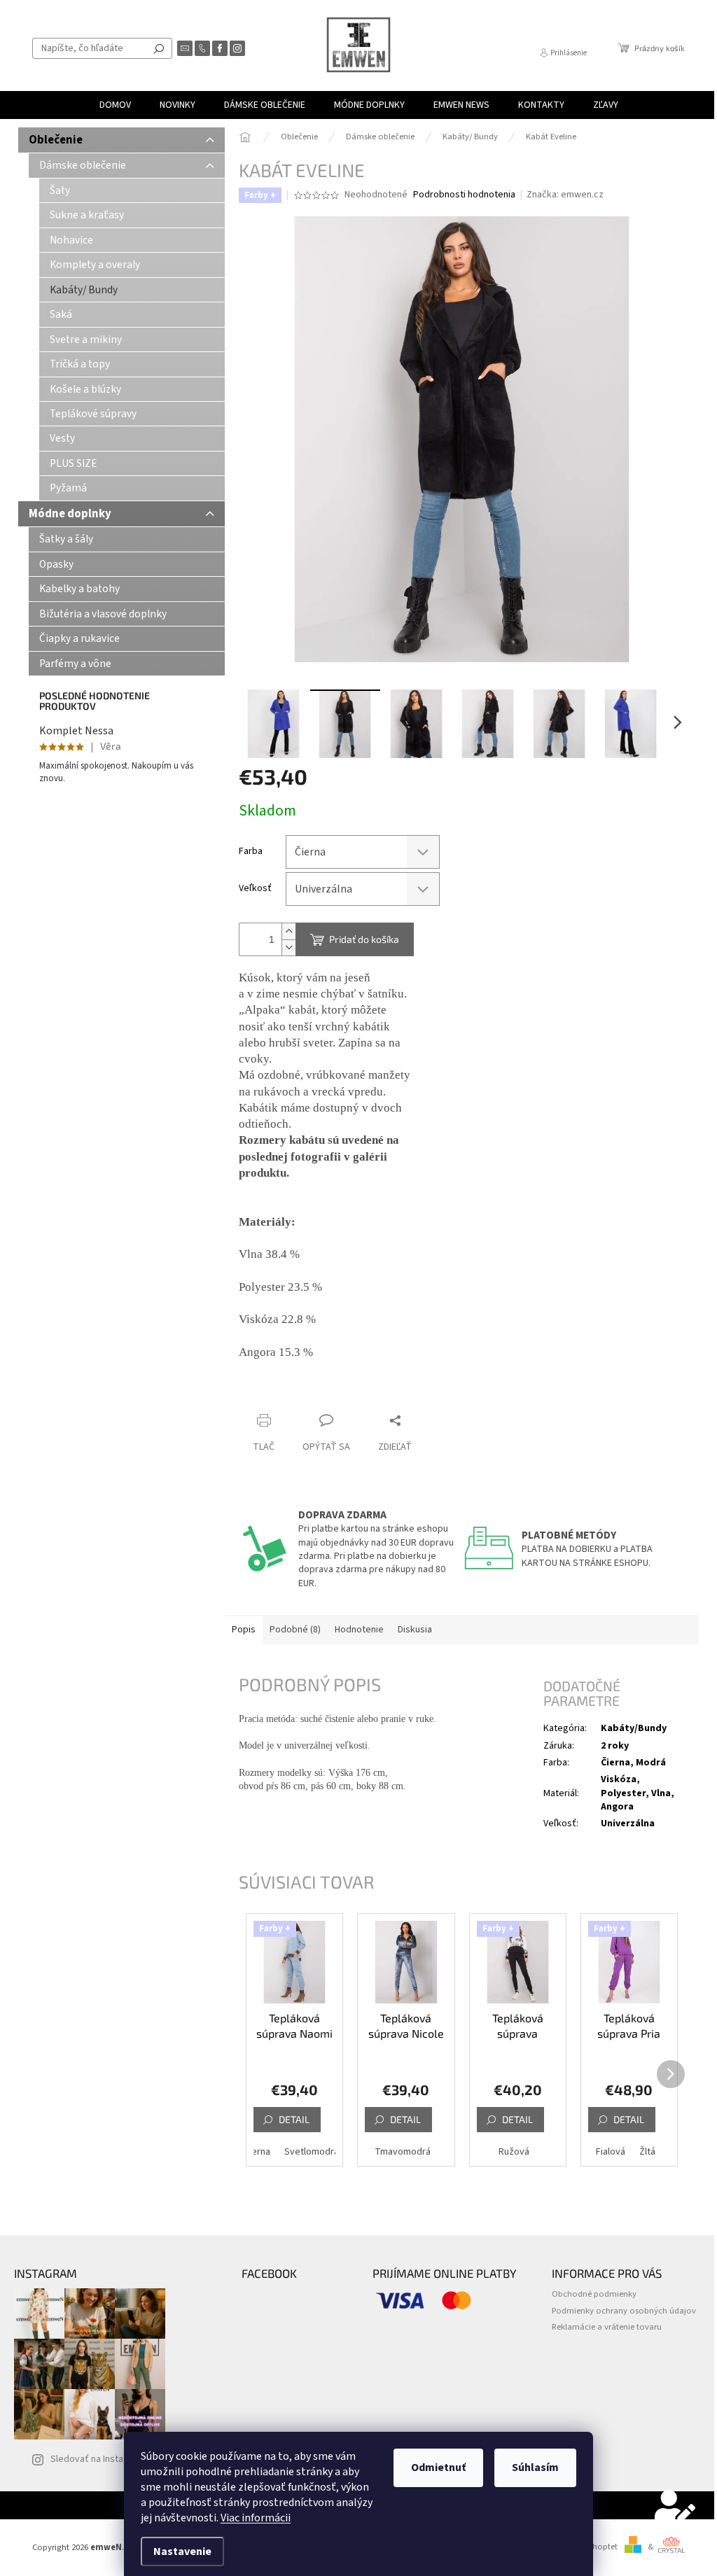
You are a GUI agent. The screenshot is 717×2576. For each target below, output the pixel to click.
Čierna (257, 2152)
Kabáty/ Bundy (84, 290)
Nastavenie (182, 2551)
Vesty (62, 438)
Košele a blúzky (85, 389)
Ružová (514, 2152)
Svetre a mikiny (86, 339)
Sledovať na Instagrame (100, 2459)
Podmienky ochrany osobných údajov (624, 2311)
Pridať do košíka (364, 939)
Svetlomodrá (312, 2152)
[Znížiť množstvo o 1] (288, 947)
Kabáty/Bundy (634, 1728)
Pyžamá (68, 488)
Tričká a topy (80, 364)
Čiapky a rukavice (79, 638)
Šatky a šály (66, 539)
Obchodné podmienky (594, 2294)
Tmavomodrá (403, 2152)
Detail (294, 2119)
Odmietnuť (438, 2467)
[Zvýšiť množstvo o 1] (288, 931)
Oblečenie (56, 140)
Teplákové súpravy (93, 414)
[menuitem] (115, 105)
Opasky (56, 564)
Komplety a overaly (95, 265)
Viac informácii (256, 2518)
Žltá (647, 2152)
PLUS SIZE (74, 463)
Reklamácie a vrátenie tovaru (607, 2327)
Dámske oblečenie (83, 165)
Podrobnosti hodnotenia (464, 195)
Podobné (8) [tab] (295, 1630)
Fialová (611, 2152)
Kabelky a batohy (79, 589)
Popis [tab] (244, 1630)
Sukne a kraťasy (87, 215)
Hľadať (159, 48)
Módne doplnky (70, 514)
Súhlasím (535, 2467)
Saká (61, 314)
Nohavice (71, 240)
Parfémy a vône (75, 664)
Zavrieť (333, 1393)
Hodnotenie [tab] (359, 1630)
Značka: (565, 195)
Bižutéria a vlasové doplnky (103, 614)
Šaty (60, 190)
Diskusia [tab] (415, 1630)
